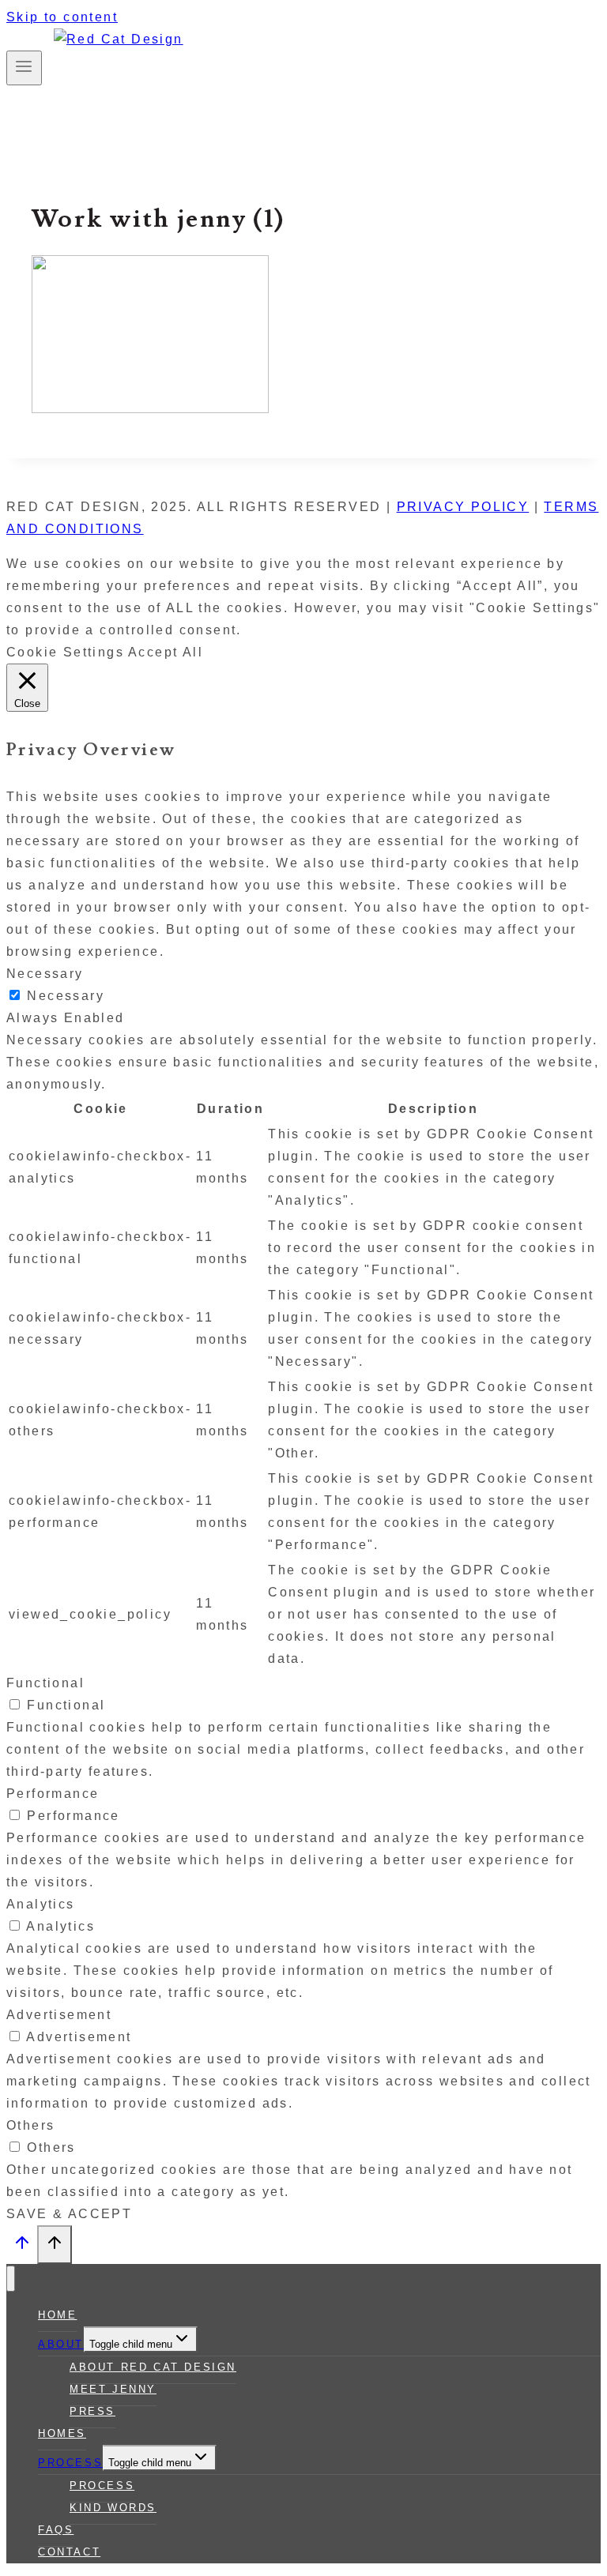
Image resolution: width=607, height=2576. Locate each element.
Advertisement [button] (59, 2015)
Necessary (66, 996)
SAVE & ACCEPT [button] (69, 2214)
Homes (62, 2433)
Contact (69, 2552)
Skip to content (62, 17)
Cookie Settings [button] (65, 652)
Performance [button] (53, 1794)
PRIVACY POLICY (463, 507)
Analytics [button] (41, 1904)
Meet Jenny (113, 2389)
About (61, 2344)
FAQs (56, 2530)
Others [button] (30, 2125)
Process (70, 2463)
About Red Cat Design (153, 2367)
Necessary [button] (45, 974)
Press (92, 2411)
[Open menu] (24, 68)
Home (57, 2315)
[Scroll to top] (22, 2247)
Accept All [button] (166, 652)
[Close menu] (11, 2279)
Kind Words (113, 2508)
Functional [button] (45, 1683)
